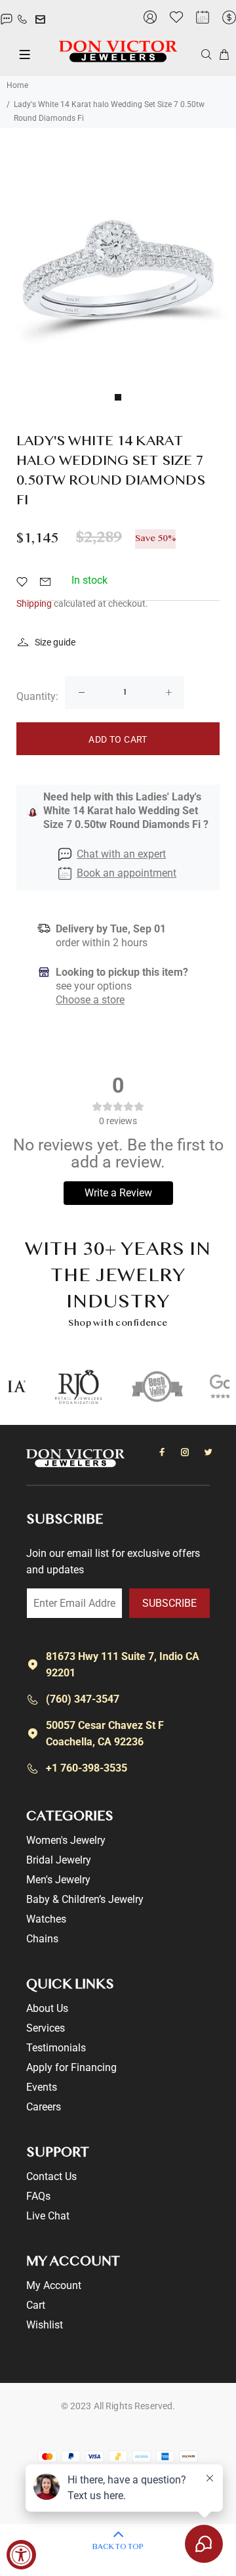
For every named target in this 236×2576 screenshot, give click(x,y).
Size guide (55, 642)
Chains (42, 1939)
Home (17, 85)
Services (46, 2028)
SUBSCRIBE (169, 1603)
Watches (46, 1919)
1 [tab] (118, 397)
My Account (54, 2285)
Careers (44, 2107)
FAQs (38, 2196)
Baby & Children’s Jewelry (85, 1899)
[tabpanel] (118, 268)
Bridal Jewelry (59, 1860)
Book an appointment (127, 873)
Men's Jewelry (58, 1880)
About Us (47, 2008)
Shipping (34, 603)
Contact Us (51, 2176)
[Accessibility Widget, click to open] (21, 2555)
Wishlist (45, 2325)
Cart (36, 2305)
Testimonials (56, 2048)
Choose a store (90, 1000)
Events (42, 2087)
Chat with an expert (121, 854)
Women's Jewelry (66, 1840)
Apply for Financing (71, 2067)
